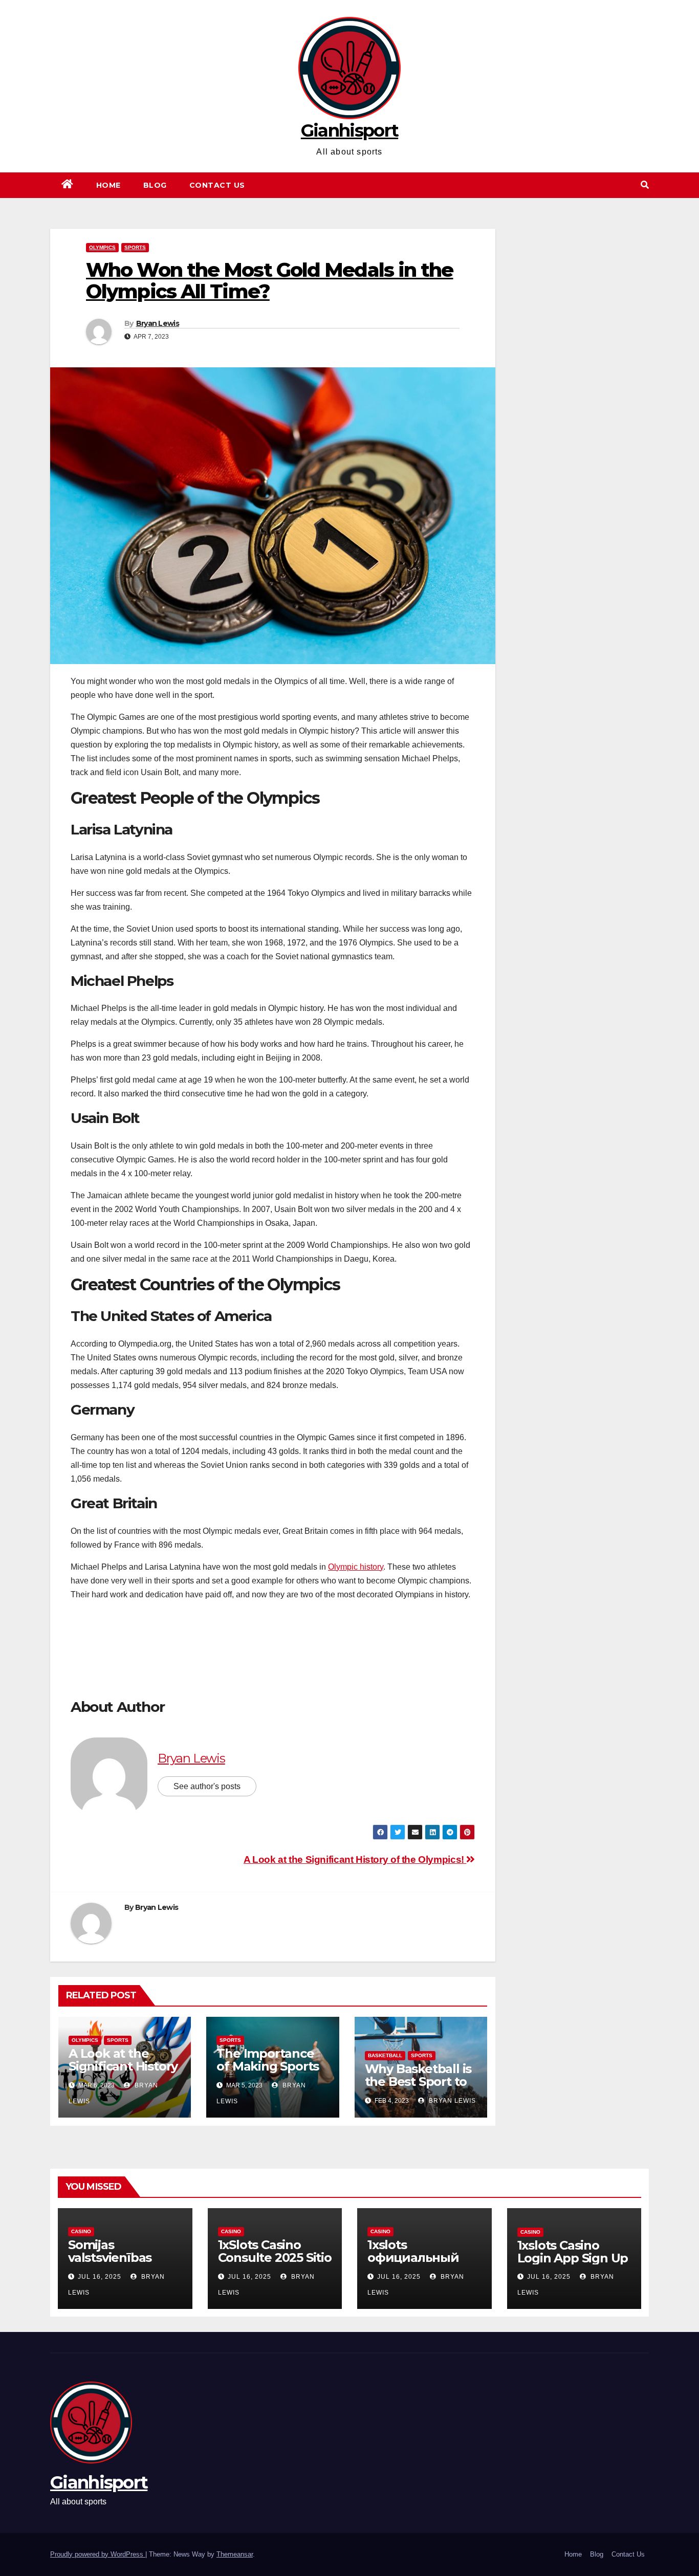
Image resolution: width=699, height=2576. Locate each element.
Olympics (102, 247)
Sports (135, 247)
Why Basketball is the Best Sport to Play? (418, 2082)
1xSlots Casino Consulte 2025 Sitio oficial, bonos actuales (275, 2264)
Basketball (385, 2055)
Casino (81, 2231)
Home (108, 185)
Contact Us (217, 185)
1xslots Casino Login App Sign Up (573, 2252)
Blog (155, 185)
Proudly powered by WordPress (98, 2554)
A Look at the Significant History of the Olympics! (355, 1859)
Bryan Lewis (158, 323)
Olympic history (356, 1567)
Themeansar (235, 2554)
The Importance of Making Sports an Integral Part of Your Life (271, 2073)
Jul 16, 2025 (100, 2277)
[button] (645, 185)
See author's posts (207, 1786)
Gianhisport (349, 130)
